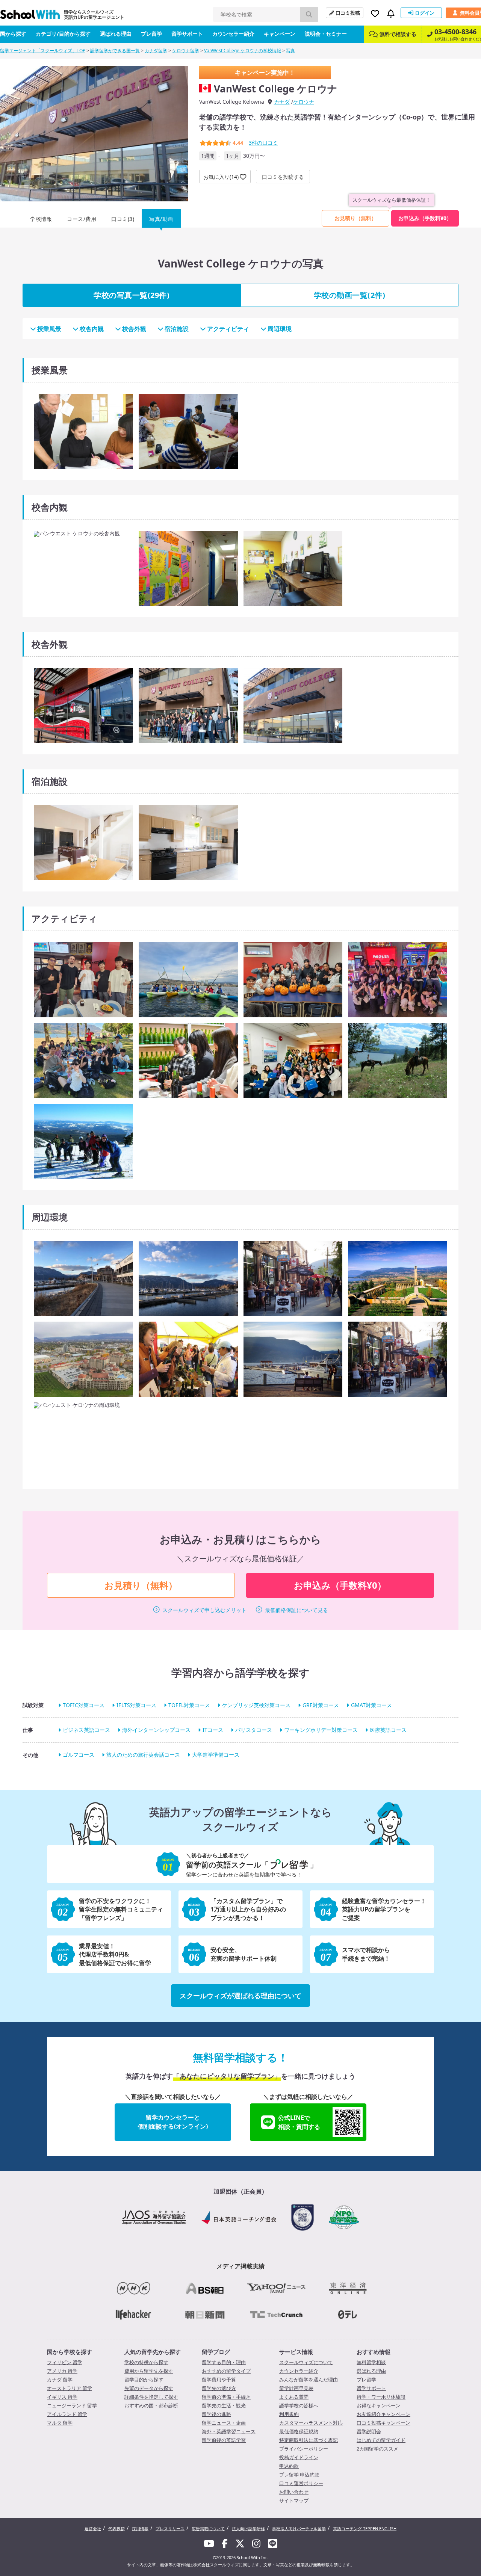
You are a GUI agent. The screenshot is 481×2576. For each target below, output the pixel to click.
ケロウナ (304, 102)
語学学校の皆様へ (299, 2405)
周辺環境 (280, 329)
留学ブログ (216, 2352)
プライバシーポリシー (304, 2449)
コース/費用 (82, 219)
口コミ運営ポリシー (301, 2483)
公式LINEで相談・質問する (299, 2122)
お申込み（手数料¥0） (425, 218)
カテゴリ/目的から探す (63, 34)
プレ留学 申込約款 (299, 2475)
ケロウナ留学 (186, 51)
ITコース (213, 1730)
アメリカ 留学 (62, 2371)
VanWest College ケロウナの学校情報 (243, 51)
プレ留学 (151, 34)
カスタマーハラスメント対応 (311, 2423)
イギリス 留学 (62, 2397)
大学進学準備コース (216, 1755)
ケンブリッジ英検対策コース (256, 1705)
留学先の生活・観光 (224, 2405)
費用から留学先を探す (149, 2371)
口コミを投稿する (283, 177)
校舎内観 (92, 329)
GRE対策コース (321, 1705)
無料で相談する (398, 34)
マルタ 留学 (60, 2423)
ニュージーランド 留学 (72, 2405)
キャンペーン (280, 34)
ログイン (425, 13)
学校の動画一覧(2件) (350, 295)
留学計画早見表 (296, 2388)
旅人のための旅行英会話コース (143, 1755)
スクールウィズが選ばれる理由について (240, 1996)
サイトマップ (294, 2500)
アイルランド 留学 (67, 2414)
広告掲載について (208, 2528)
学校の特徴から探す (146, 2362)
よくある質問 (294, 2397)
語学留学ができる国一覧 (115, 51)
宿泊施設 (177, 329)
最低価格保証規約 (299, 2431)
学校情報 (41, 219)
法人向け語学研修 (248, 2528)
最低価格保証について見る (296, 1610)
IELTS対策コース (136, 1705)
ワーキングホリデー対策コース (321, 1730)
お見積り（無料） (355, 218)
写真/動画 (161, 219)
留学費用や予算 (219, 2380)
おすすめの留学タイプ (226, 2371)
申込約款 (289, 2466)
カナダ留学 (156, 51)
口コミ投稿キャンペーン (383, 2423)
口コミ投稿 (348, 13)
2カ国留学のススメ (377, 2449)
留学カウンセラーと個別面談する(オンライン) (173, 2122)
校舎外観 (134, 329)
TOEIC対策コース (84, 1705)
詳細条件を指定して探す (151, 2397)
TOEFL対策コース (189, 1705)
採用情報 (140, 2528)
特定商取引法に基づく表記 (309, 2440)
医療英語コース (388, 1730)
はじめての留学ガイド (381, 2440)
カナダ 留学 (60, 2380)
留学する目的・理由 (224, 2362)
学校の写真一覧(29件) (132, 295)
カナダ (282, 102)
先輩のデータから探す (149, 2388)
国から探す (13, 34)
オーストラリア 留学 (70, 2388)
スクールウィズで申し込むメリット (204, 1610)
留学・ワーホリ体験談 (381, 2397)
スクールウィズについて (306, 2362)
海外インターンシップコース (156, 1730)
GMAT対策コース (371, 1705)
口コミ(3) (123, 219)
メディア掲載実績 (240, 2266)
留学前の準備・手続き (226, 2397)
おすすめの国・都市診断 (151, 2405)
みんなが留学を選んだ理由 (309, 2380)
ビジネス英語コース (86, 1730)
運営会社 (93, 2528)
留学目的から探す (144, 2380)
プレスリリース (170, 2528)
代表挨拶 (116, 2528)
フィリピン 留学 (65, 2362)
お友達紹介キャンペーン (383, 2414)
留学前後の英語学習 (224, 2440)
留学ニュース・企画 (224, 2423)
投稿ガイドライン (299, 2457)
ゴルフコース (79, 1755)
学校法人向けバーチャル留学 (299, 2528)
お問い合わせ (294, 2492)
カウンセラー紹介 (233, 34)
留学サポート (187, 34)
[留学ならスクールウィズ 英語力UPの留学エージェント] (30, 16)
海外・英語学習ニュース (229, 2431)
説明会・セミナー (326, 34)
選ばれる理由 (116, 34)
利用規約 (289, 2414)
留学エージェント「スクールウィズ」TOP (43, 51)
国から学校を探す (70, 2352)
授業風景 (49, 329)
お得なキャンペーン (379, 2405)
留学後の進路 (216, 2414)
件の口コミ (263, 143)
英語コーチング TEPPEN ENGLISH (365, 2528)
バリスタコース (254, 1730)
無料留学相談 (371, 2362)
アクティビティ (228, 329)
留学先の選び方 (219, 2388)
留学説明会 (369, 2431)
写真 (290, 51)
